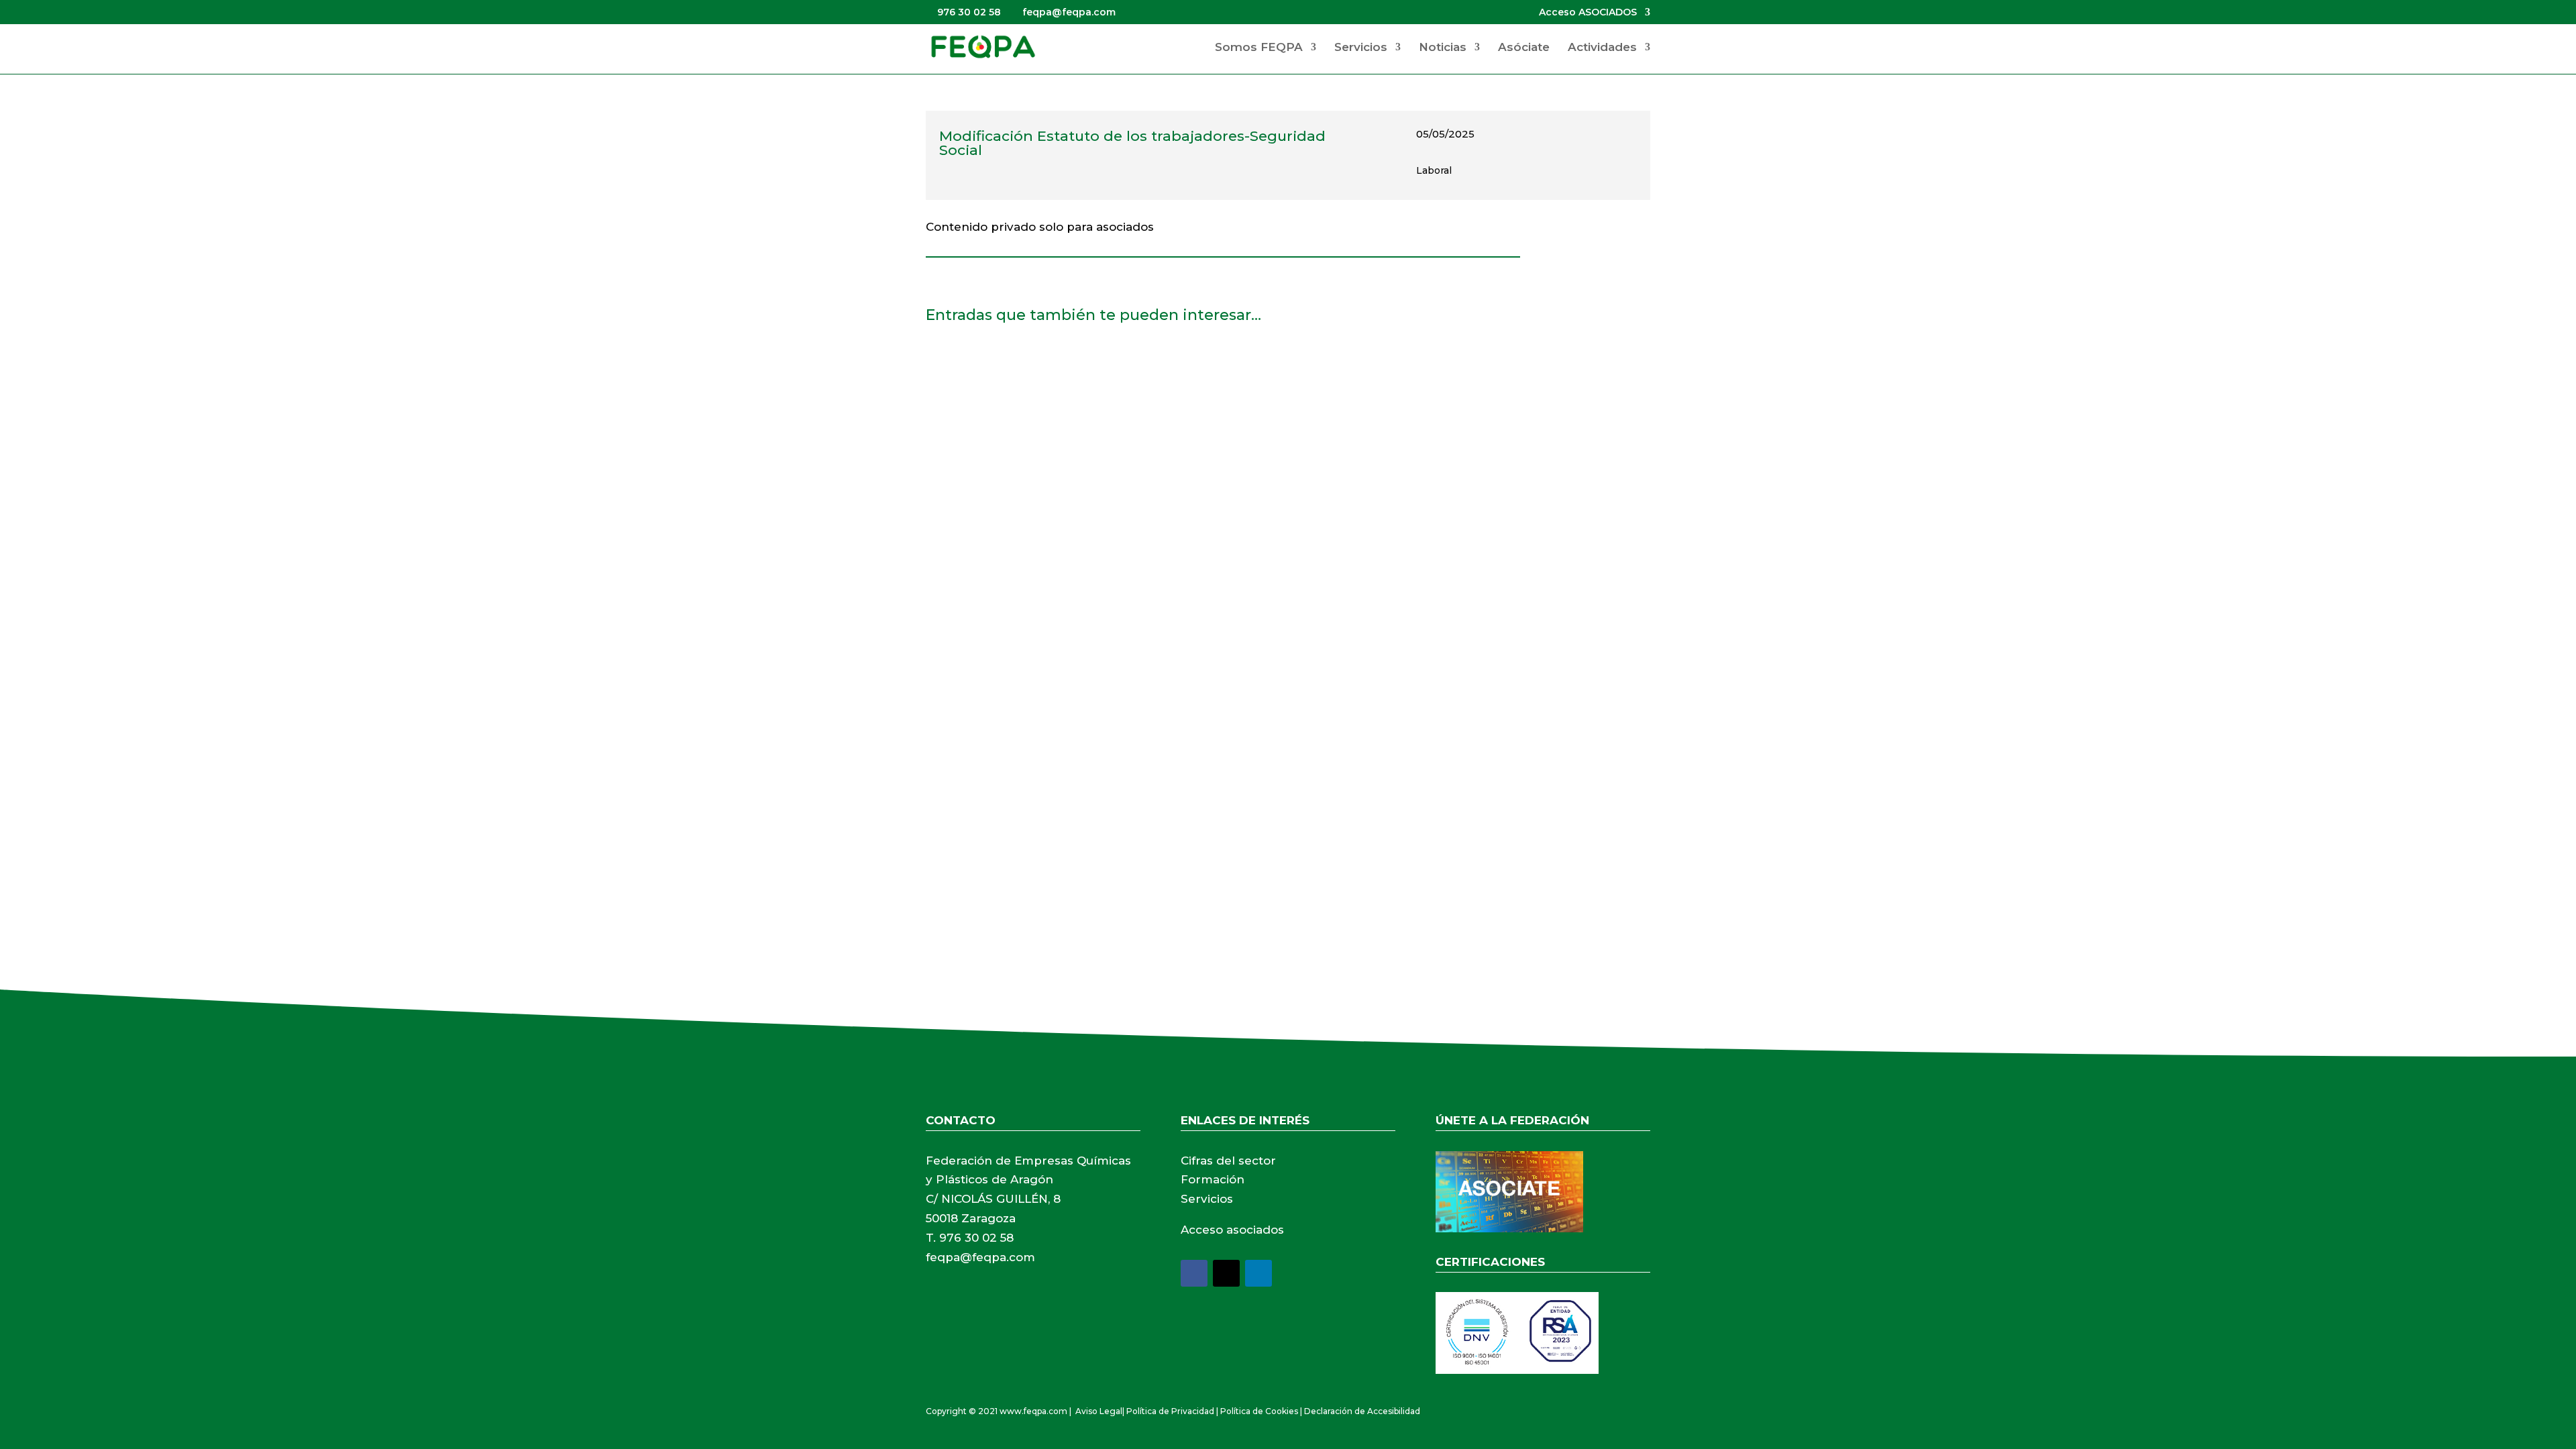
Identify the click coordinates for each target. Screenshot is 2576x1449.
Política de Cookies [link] (1259, 1411)
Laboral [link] (1434, 170)
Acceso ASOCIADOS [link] (1588, 13)
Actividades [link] (1602, 48)
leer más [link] (962, 473)
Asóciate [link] (1524, 48)
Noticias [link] (1443, 48)
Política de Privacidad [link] (1170, 1411)
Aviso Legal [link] (1099, 1411)
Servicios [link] (1361, 48)
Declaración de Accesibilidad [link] (1362, 1411)
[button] (1194, 1273)
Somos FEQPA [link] (1259, 48)
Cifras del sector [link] (1228, 1161)
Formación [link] (1213, 1179)
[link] (983, 46)
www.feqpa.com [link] (1033, 1411)
